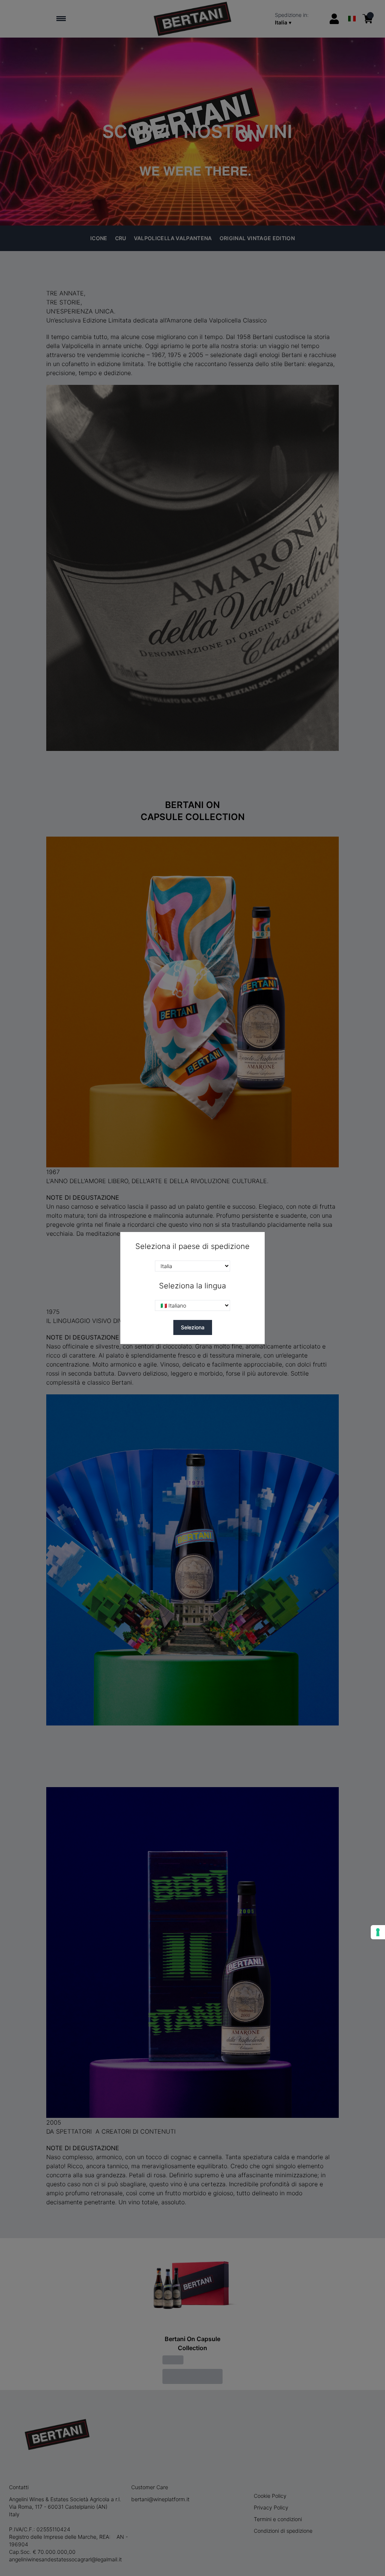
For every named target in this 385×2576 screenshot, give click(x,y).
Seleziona (193, 1327)
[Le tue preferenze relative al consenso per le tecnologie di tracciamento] (378, 1932)
